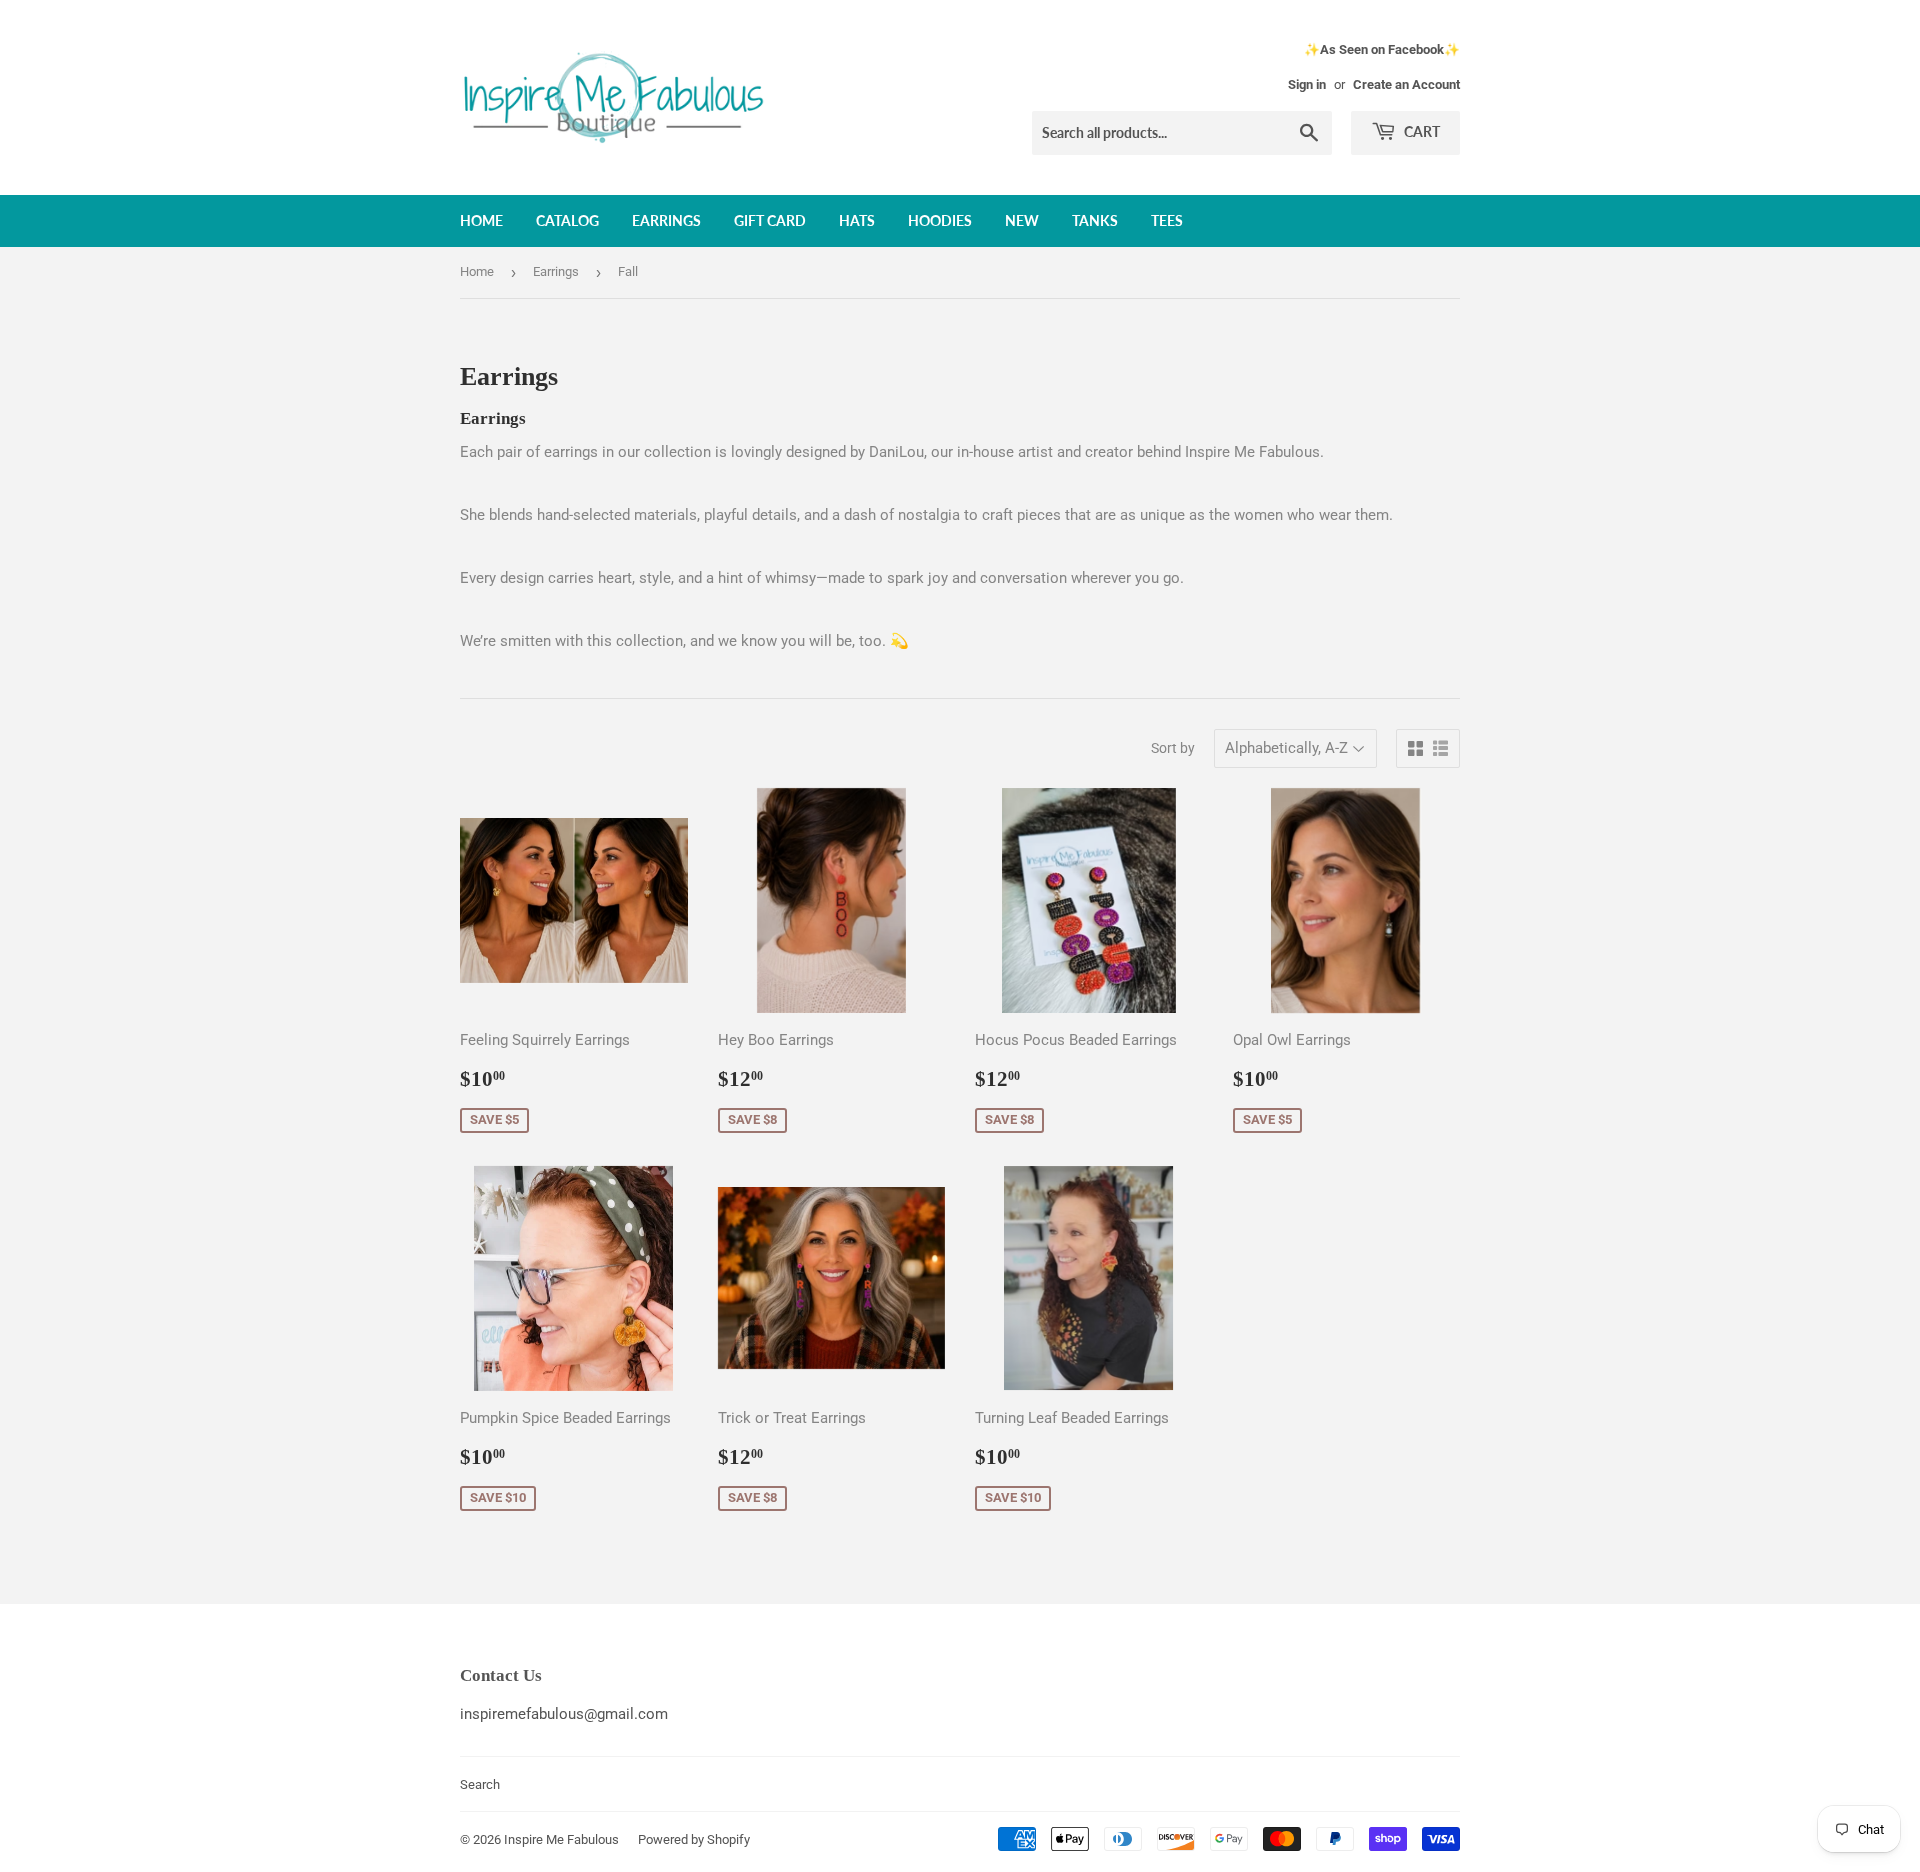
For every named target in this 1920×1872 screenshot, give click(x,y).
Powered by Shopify (694, 1839)
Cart (1420, 131)
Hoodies (940, 220)
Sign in (1307, 84)
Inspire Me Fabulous (561, 1839)
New (1022, 220)
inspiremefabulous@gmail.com (564, 1714)
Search (480, 1784)
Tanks (1095, 220)
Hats (857, 220)
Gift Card (770, 220)
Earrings (666, 220)
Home (481, 220)
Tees (1167, 220)
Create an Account (1406, 84)
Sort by (1173, 748)
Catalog (567, 220)
